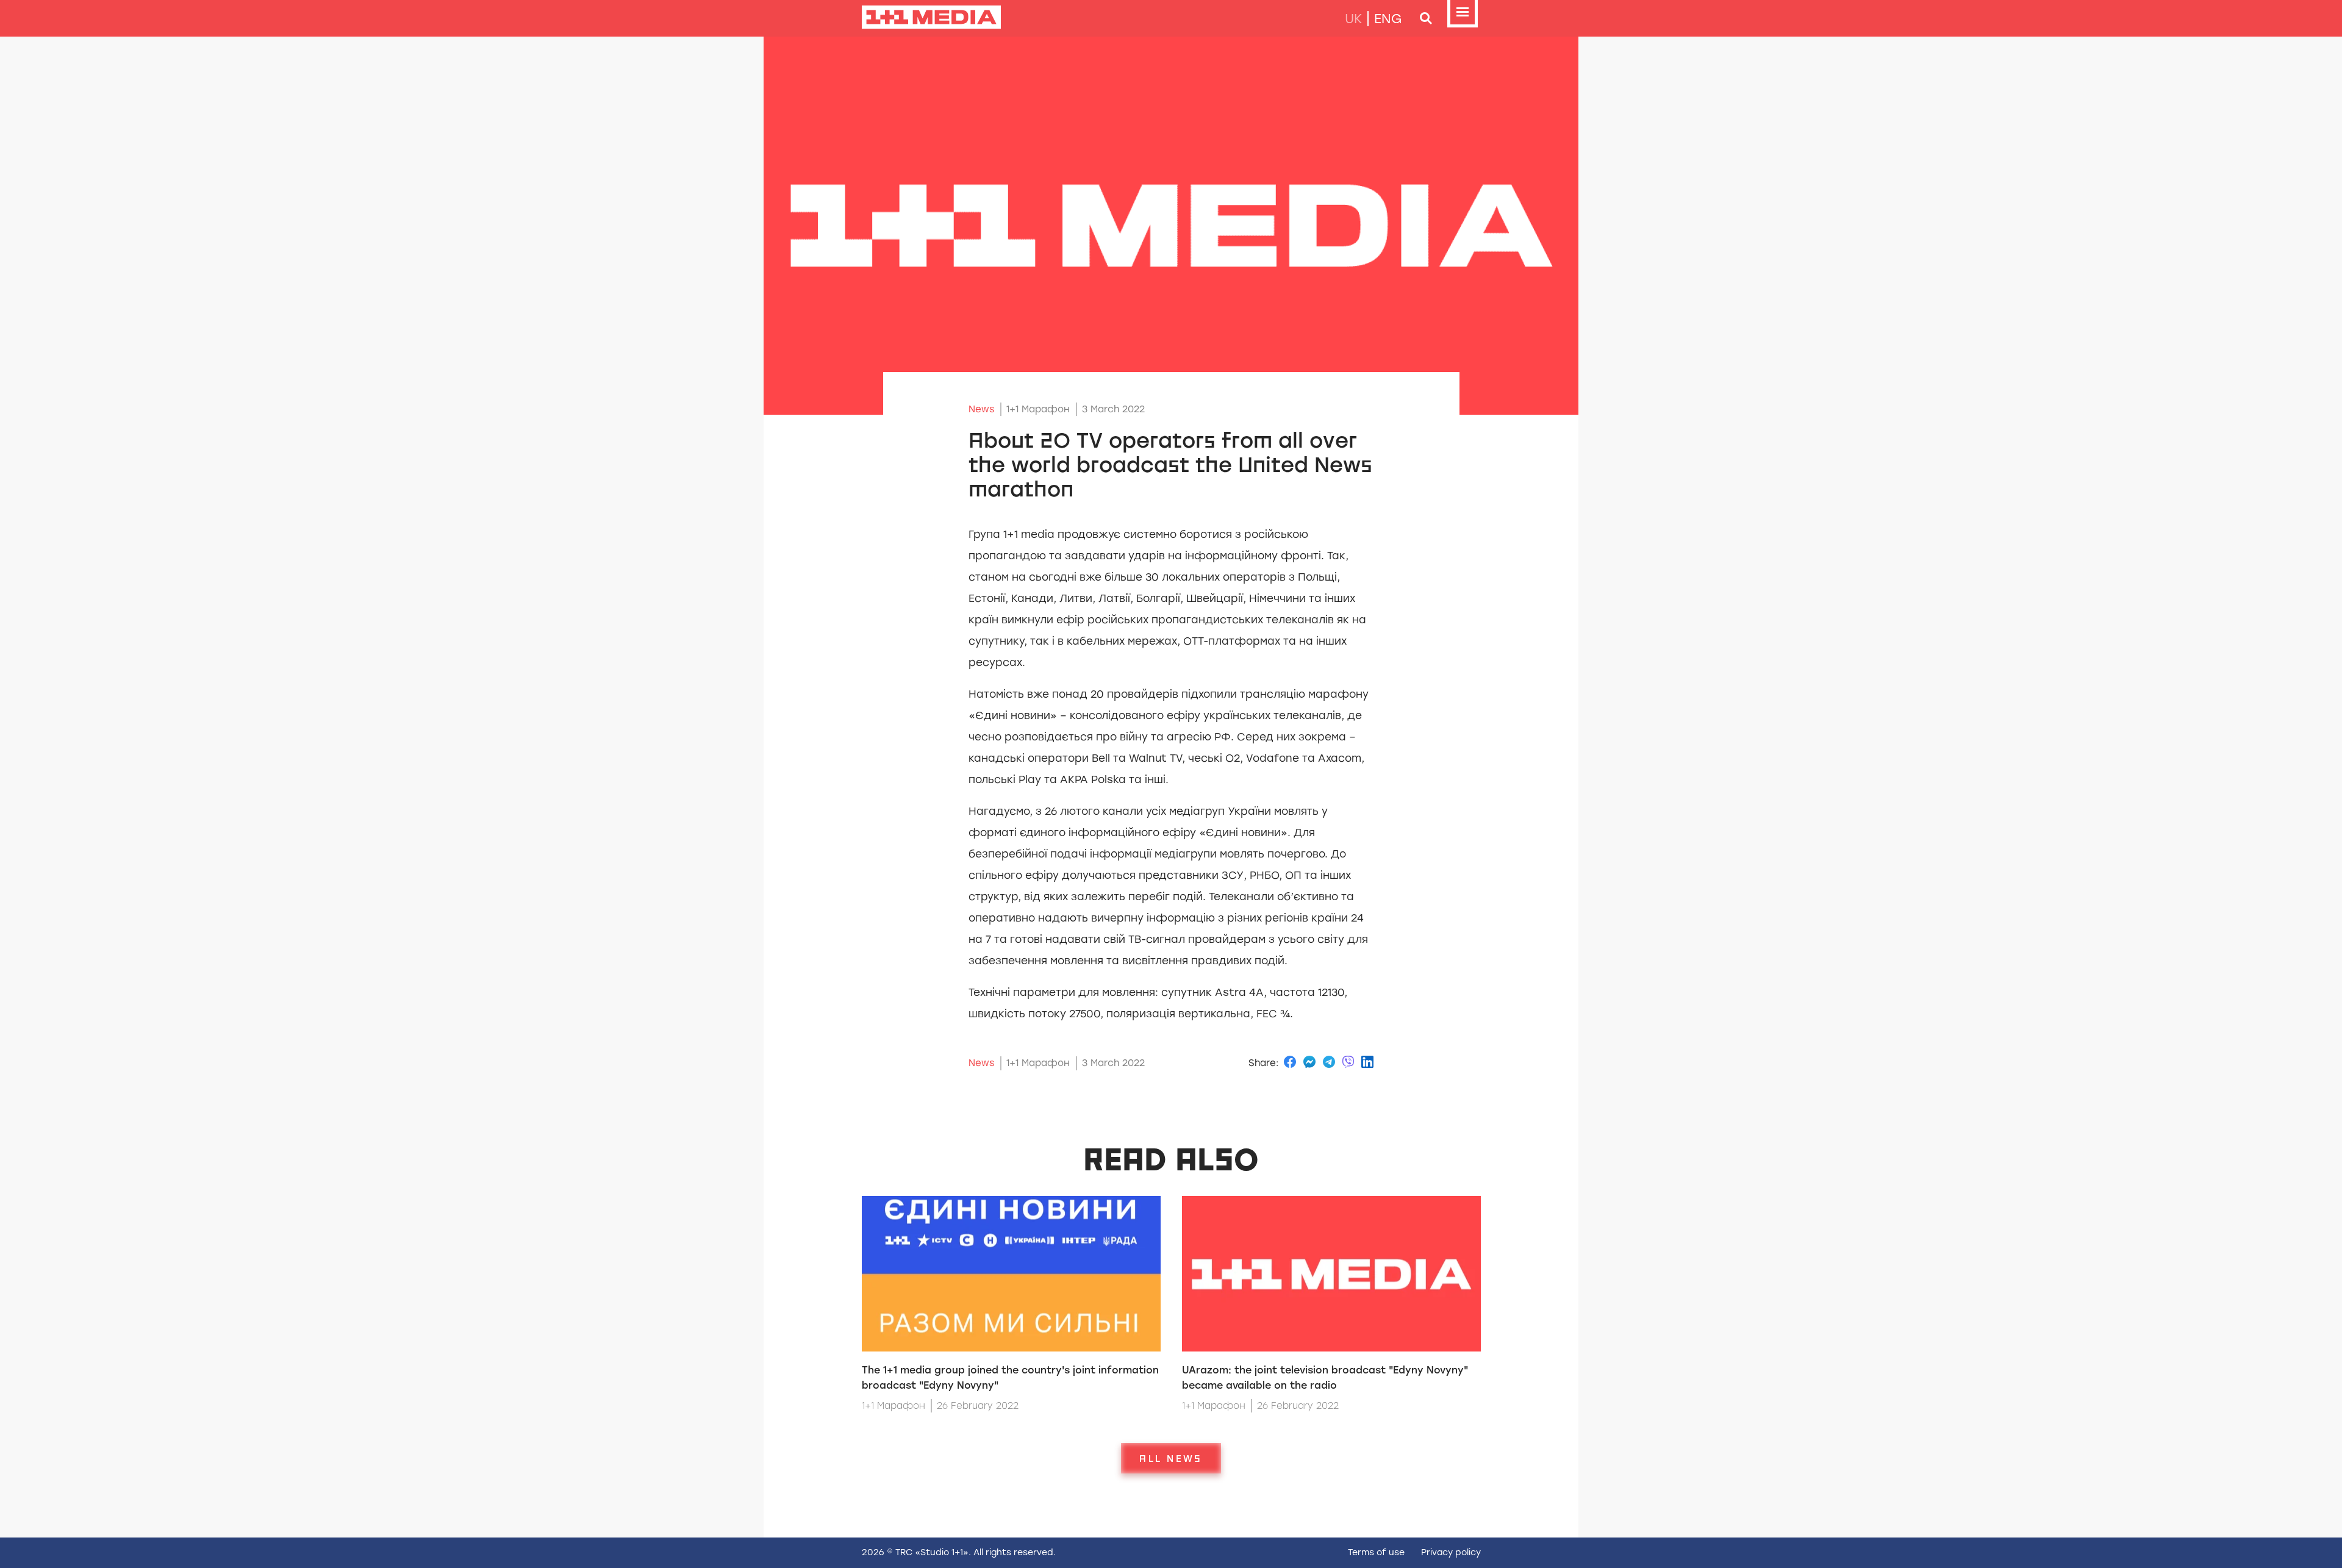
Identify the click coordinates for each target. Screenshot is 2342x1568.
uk (1353, 19)
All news (1171, 1458)
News (982, 409)
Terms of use (1376, 1552)
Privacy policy (1451, 1552)
